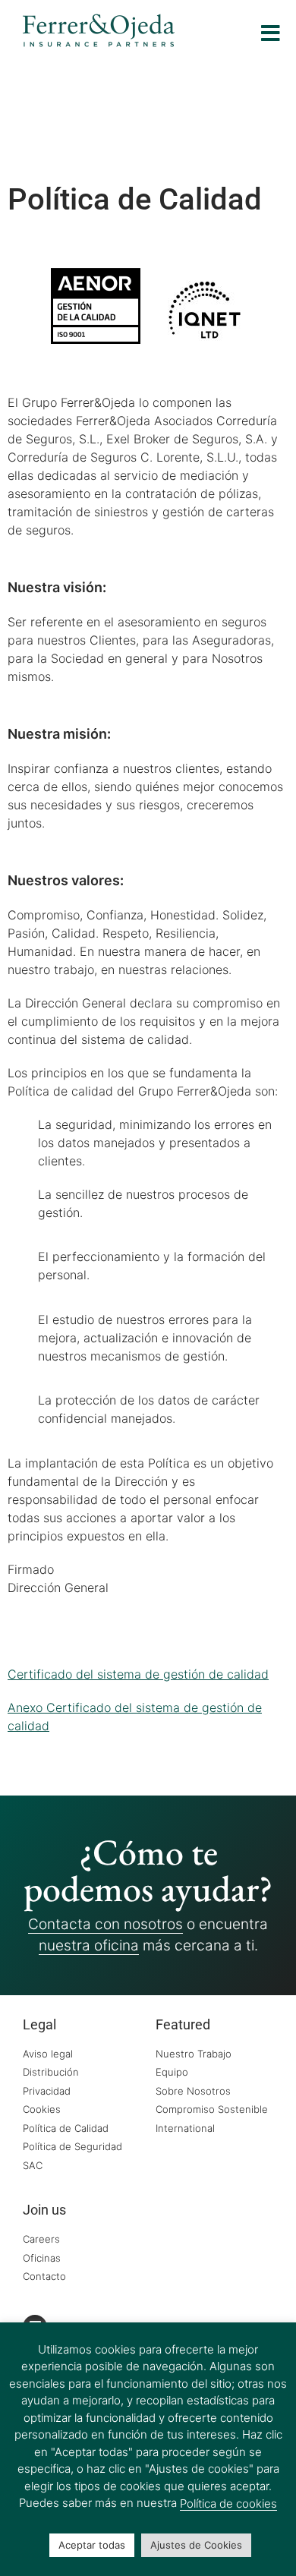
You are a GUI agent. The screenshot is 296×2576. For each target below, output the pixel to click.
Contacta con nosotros (105, 1924)
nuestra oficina (89, 1945)
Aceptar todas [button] (92, 2545)
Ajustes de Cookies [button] (196, 2545)
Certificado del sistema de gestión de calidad (138, 1674)
